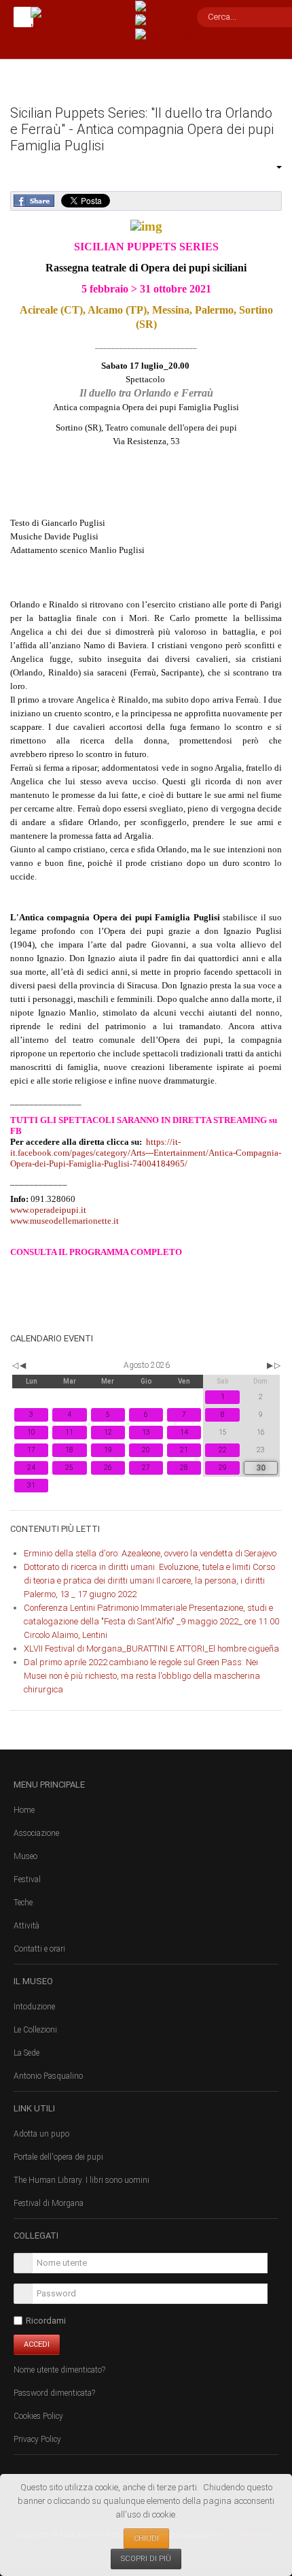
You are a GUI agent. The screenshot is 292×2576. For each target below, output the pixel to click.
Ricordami (46, 2321)
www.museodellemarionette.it (65, 1221)
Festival (27, 1879)
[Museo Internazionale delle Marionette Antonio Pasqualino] (88, 26)
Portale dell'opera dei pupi (58, 2157)
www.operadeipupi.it (48, 1210)
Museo (25, 1856)
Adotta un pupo (41, 2134)
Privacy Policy (37, 2439)
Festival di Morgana (49, 2203)
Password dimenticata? (54, 2393)
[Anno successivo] (276, 1365)
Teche (23, 1903)
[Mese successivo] (270, 1365)
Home (24, 1810)
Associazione (36, 1833)
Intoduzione (34, 2007)
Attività (26, 1926)
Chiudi (146, 2538)
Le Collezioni (35, 2030)
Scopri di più (146, 2559)
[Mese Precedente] (23, 1365)
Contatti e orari (39, 1949)
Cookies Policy (38, 2416)
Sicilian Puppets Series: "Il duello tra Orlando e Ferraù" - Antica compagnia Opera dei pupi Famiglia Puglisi (142, 129)
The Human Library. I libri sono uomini (81, 2180)
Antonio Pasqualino (48, 2076)
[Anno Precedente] (14, 1365)
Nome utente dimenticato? (59, 2370)
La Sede (26, 2053)
